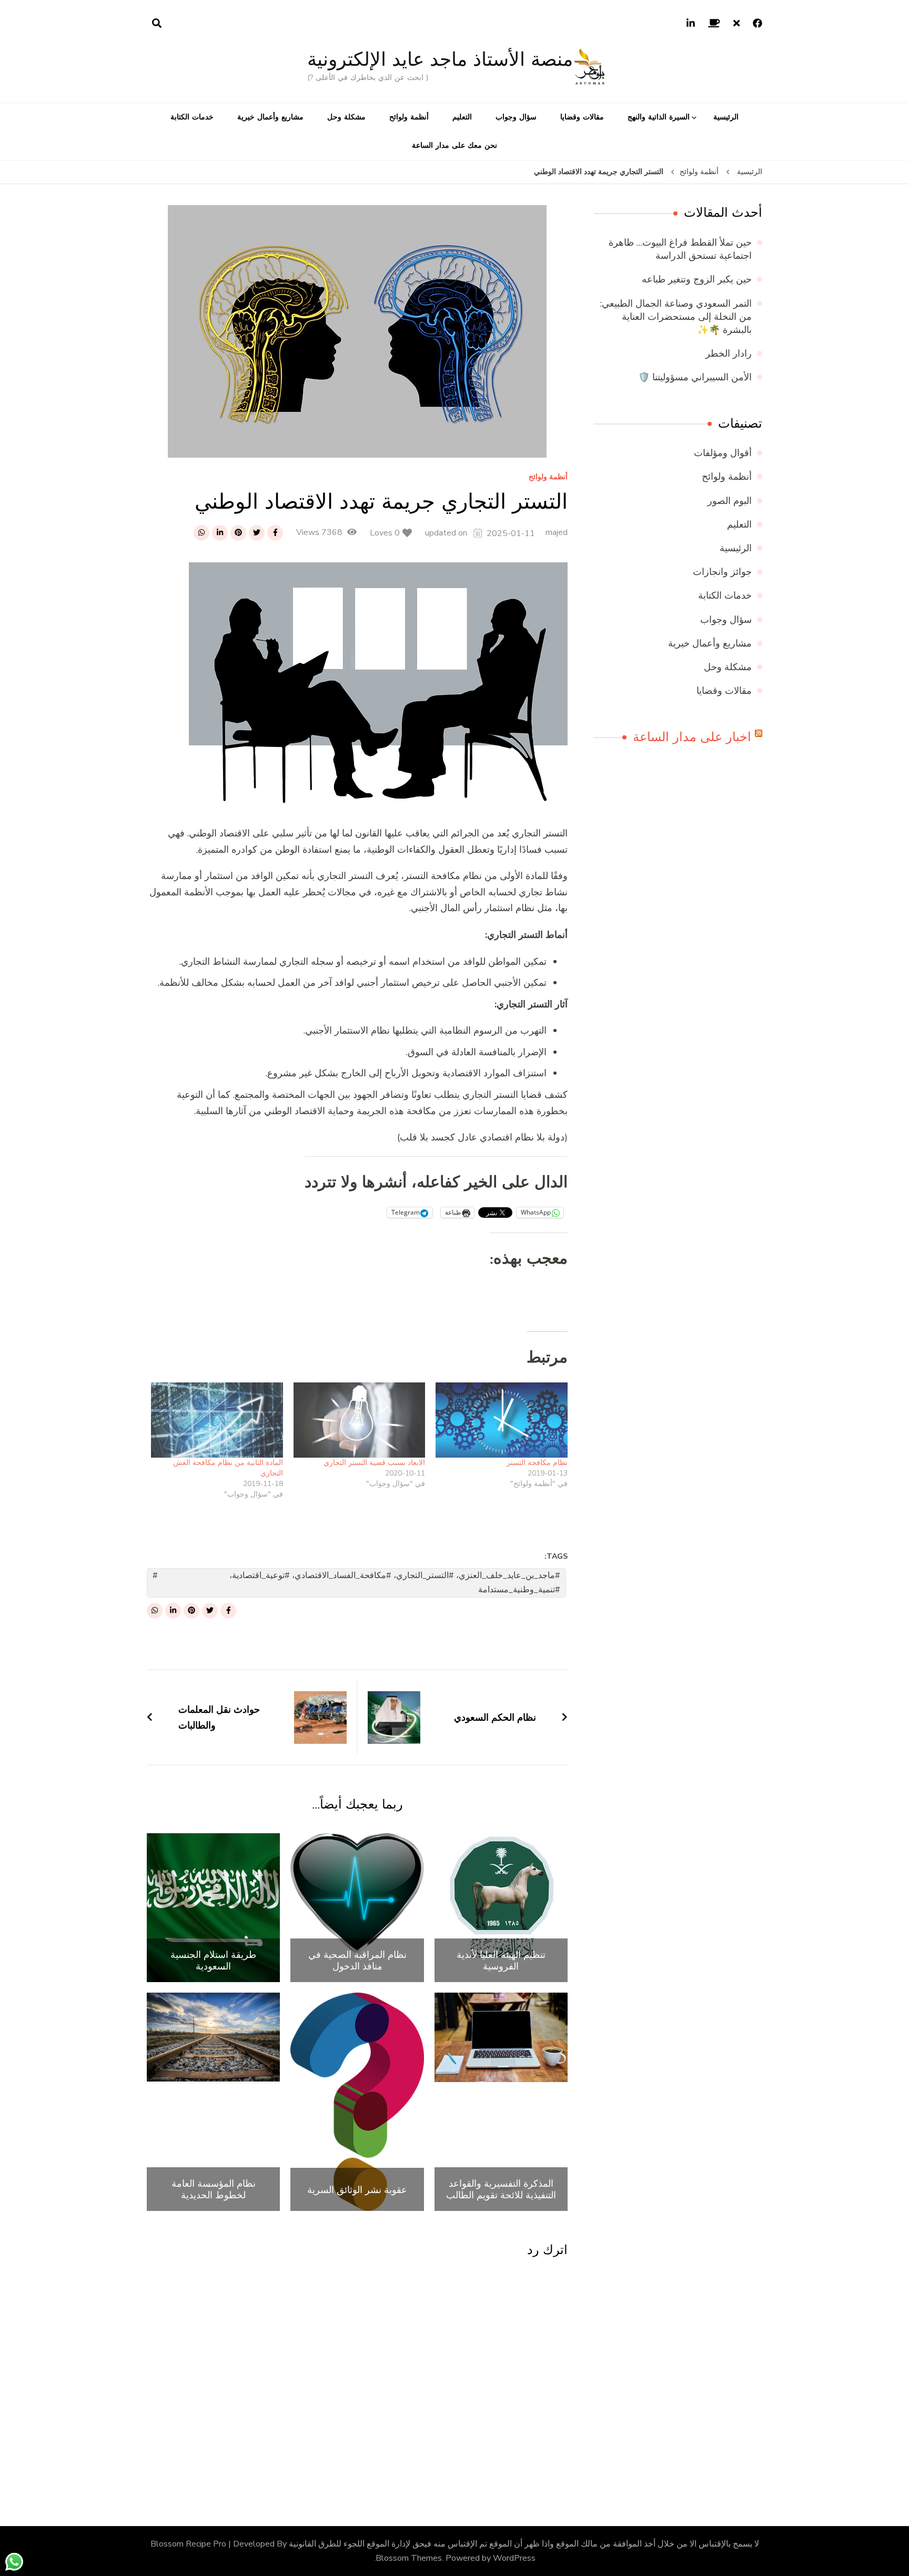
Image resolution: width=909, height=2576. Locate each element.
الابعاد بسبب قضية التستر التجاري (374, 1463)
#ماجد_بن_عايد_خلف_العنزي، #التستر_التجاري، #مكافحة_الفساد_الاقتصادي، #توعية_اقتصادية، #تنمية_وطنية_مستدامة (395, 1583)
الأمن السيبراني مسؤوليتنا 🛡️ (695, 377)
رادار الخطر (729, 353)
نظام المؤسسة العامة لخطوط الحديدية (214, 2189)
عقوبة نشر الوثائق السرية (357, 2190)
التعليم (462, 117)
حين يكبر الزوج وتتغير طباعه (697, 279)
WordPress (514, 2558)
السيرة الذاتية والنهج (659, 117)
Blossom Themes (409, 2558)
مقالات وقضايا (582, 117)
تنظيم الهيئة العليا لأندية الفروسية (501, 1960)
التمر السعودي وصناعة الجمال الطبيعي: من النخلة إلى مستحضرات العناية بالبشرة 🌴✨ (676, 317)
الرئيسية (726, 117)
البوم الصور (730, 501)
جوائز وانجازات (722, 572)
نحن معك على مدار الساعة (454, 145)
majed (557, 532)
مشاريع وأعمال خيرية (270, 117)
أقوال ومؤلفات (723, 453)
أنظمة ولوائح (409, 117)
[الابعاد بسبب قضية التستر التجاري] (360, 1420)
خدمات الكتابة (192, 117)
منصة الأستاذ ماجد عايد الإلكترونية (440, 59)
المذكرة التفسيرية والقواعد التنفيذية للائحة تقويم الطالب (501, 2189)
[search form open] (157, 24)
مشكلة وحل (346, 117)
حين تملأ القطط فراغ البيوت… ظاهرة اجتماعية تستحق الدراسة (680, 249)
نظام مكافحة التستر (537, 1463)
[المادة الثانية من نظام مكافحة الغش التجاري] (217, 1420)
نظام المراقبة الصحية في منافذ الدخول (357, 1960)
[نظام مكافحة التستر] (502, 1420)
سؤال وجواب (516, 117)
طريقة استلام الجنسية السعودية (213, 1960)
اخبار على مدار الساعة (692, 737)
